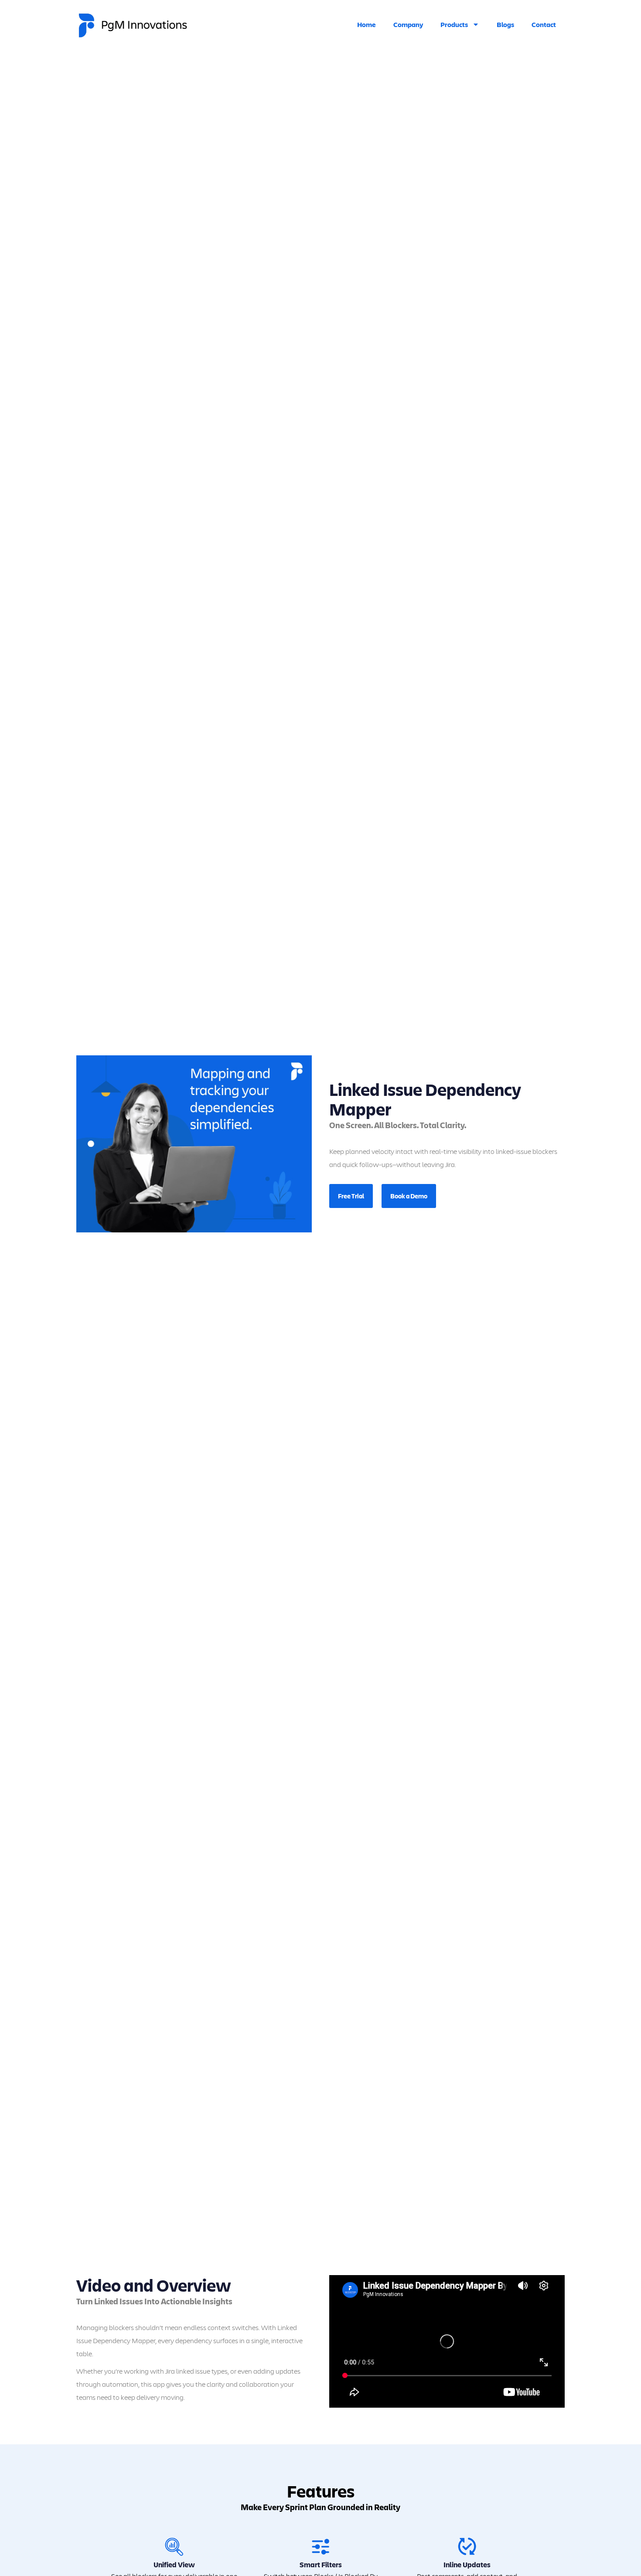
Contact (544, 24)
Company (408, 24)
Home (367, 24)
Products (454, 24)
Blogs (505, 24)
